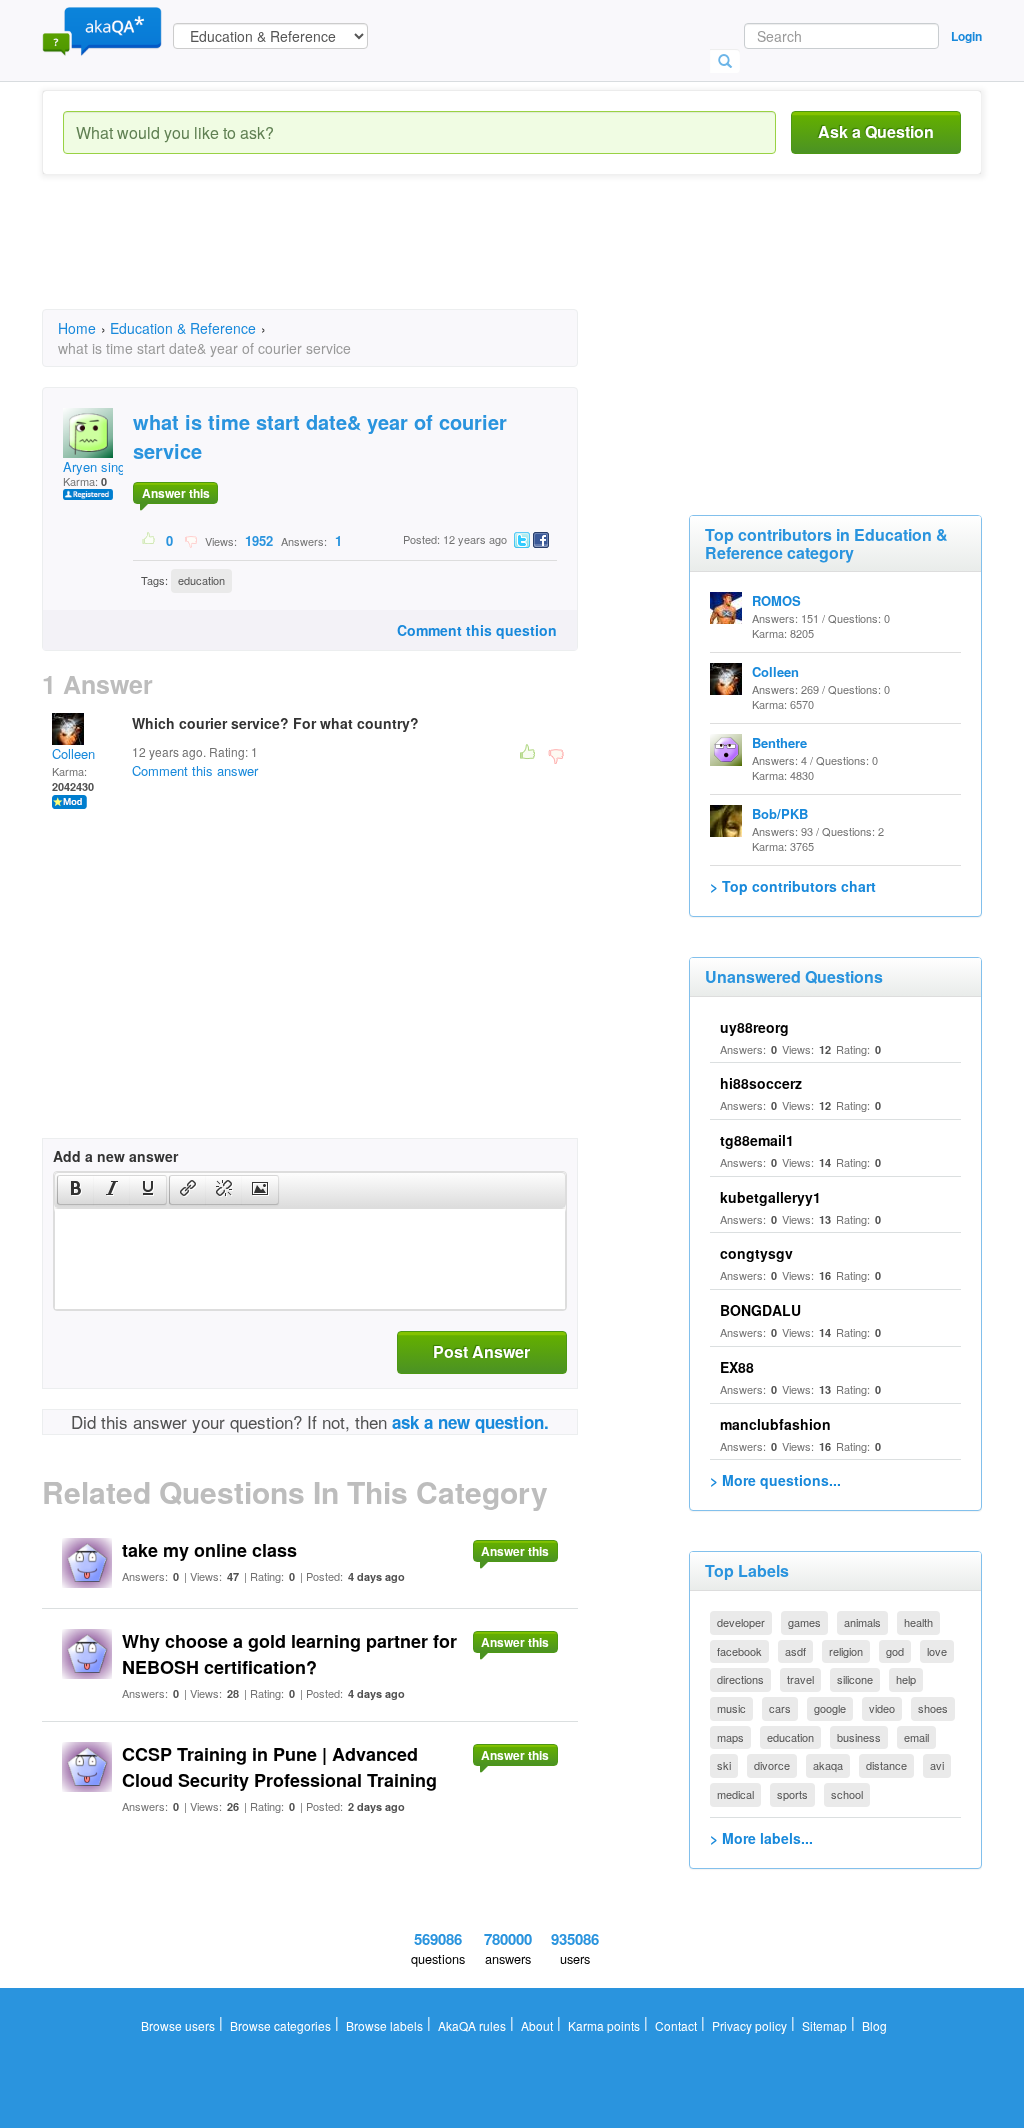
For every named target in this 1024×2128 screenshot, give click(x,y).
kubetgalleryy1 (770, 1197)
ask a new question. (470, 1422)
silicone (855, 1679)
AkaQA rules (472, 2025)
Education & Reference (183, 328)
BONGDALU (760, 1310)
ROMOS (776, 600)
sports (792, 1794)
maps (730, 1737)
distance (886, 1765)
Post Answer (481, 1351)
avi (937, 1765)
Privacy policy (749, 2025)
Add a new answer (115, 1156)
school (847, 1794)
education (201, 580)
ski (724, 1765)
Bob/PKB (780, 813)
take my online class (209, 1550)
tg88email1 (757, 1140)
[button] (75, 1190)
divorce (772, 1765)
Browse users (178, 2025)
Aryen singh (97, 466)
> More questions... (775, 1480)
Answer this (176, 493)
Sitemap (824, 2025)
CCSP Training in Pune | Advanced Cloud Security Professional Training (279, 1767)
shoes (933, 1708)
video (882, 1708)
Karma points (604, 2025)
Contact (676, 2025)
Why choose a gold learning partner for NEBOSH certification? (289, 1654)
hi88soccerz (761, 1083)
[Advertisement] (406, 260)
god (895, 1651)
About (537, 2025)
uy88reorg (754, 1027)
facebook (739, 1651)
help (906, 1679)
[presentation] (76, 1190)
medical (735, 1794)
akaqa (828, 1765)
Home (77, 328)
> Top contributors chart (793, 886)
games (804, 1622)
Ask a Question (876, 131)
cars (780, 1708)
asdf (795, 1651)
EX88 (737, 1367)
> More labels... (761, 1838)
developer (741, 1622)
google (830, 1708)
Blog (874, 2025)
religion (846, 1651)
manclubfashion (775, 1424)
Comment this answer (195, 770)
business (859, 1737)
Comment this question (477, 630)
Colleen (73, 753)
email (916, 1737)
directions (740, 1679)
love (937, 1651)
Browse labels (384, 2025)
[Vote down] (190, 540)
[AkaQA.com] (102, 30)
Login (966, 36)
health (918, 1622)
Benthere (779, 742)
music (731, 1708)
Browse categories (280, 2025)
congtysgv (756, 1253)
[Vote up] (149, 540)
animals (862, 1622)
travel (800, 1679)
